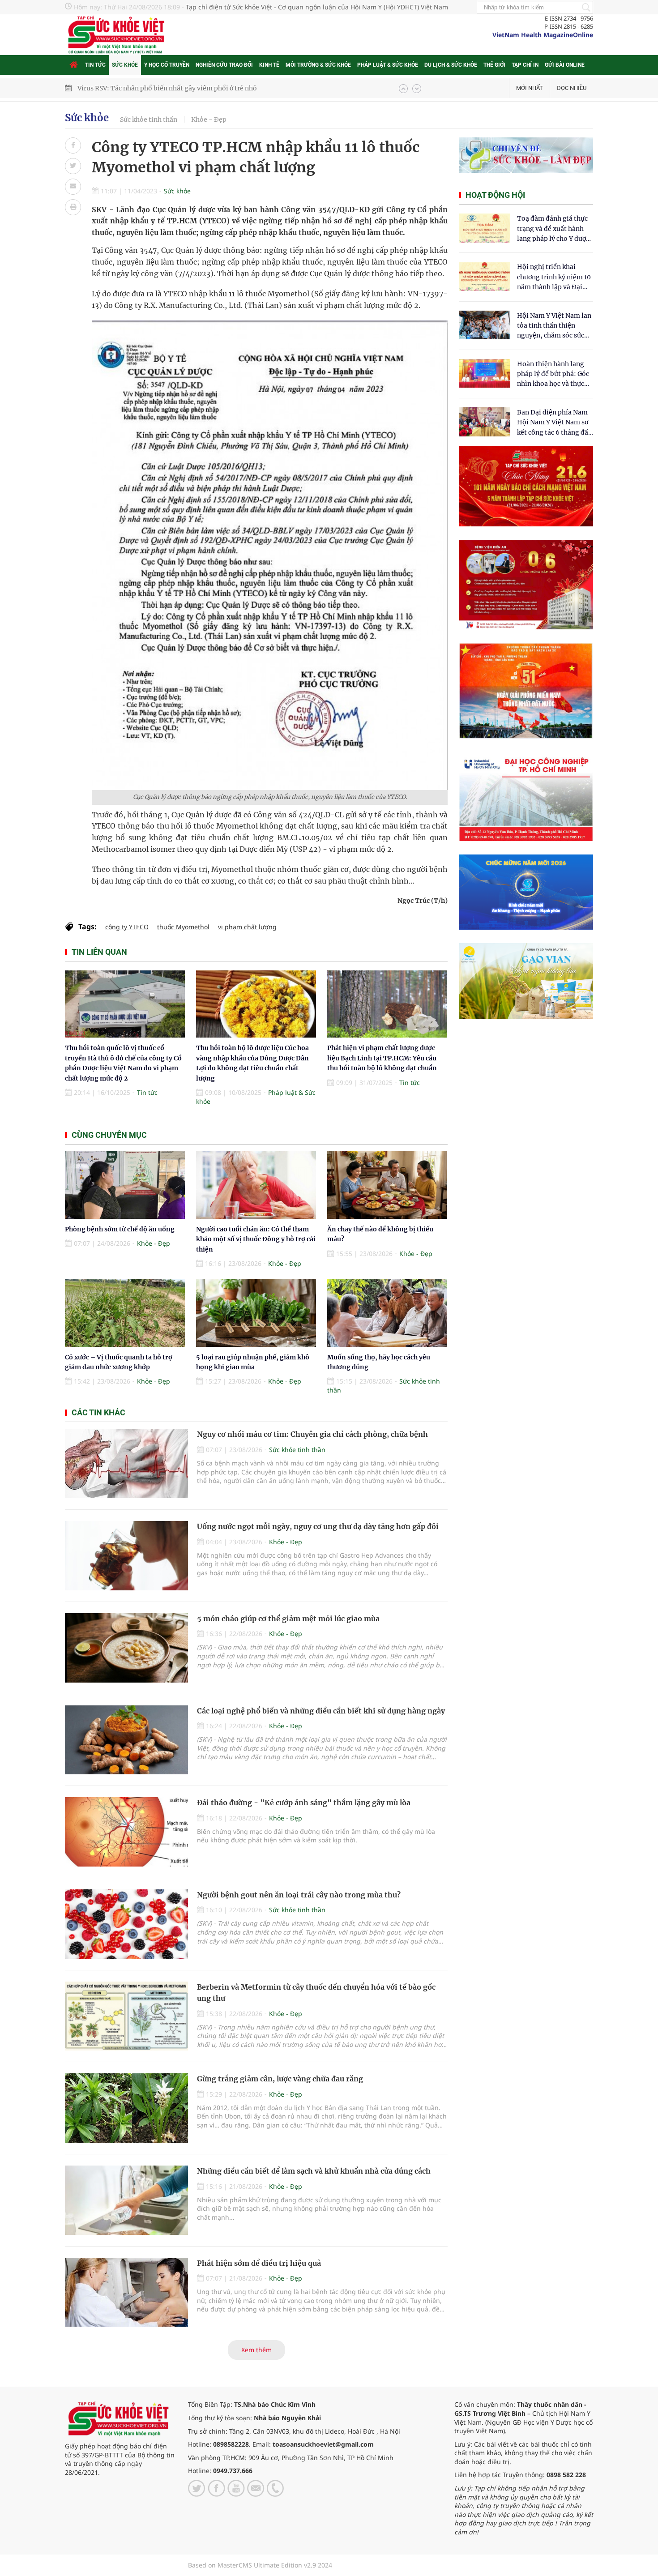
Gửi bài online (565, 65)
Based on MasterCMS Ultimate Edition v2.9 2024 (260, 2565)
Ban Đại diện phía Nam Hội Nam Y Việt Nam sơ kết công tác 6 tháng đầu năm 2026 (555, 423)
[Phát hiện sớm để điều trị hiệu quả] (126, 2292)
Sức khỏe (125, 65)
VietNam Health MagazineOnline (543, 35)
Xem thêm (256, 2350)
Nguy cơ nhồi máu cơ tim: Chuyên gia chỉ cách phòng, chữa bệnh (312, 1434)
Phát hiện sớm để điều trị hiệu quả (259, 2263)
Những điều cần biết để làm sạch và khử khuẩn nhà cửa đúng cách (314, 2171)
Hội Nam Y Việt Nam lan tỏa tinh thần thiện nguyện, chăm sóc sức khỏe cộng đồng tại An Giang (554, 326)
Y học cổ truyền (167, 65)
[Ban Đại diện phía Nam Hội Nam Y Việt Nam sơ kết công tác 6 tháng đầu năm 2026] (485, 422)
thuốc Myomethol (183, 927)
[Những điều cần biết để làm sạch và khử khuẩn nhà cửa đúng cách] (126, 2200)
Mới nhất (530, 88)
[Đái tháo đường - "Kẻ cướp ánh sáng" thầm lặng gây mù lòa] (126, 1832)
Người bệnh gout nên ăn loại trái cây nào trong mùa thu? (299, 1895)
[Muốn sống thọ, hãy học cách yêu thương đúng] (387, 1313)
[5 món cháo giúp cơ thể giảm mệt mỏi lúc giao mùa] (126, 1648)
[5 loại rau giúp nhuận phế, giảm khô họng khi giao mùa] (256, 1313)
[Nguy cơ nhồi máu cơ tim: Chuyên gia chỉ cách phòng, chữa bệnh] (126, 1463)
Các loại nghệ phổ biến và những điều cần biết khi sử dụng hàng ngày (321, 1711)
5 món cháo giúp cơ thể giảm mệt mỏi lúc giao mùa (288, 1619)
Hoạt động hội (495, 195)
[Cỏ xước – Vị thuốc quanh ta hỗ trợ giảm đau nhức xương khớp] (125, 1313)
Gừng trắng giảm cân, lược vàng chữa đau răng (280, 2079)
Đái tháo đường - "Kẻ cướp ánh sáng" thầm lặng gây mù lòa (304, 1803)
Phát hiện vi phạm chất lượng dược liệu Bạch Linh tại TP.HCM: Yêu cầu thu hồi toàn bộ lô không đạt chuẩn (382, 1058)
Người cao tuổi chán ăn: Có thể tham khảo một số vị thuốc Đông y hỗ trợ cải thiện (256, 1239)
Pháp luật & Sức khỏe (388, 65)
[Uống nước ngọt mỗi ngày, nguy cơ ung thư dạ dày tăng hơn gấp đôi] (126, 1556)
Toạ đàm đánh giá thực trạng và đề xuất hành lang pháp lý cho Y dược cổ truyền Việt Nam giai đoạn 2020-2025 (553, 229)
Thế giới (494, 65)
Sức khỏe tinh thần (149, 120)
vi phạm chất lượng (247, 927)
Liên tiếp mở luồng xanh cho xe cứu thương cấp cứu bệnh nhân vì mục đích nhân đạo (206, 88)
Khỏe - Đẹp (209, 120)
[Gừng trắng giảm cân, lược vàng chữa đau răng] (126, 2108)
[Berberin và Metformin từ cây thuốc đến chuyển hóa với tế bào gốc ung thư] (126, 2016)
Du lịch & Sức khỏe (451, 65)
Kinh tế (269, 65)
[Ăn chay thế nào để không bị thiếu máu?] (387, 1185)
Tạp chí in (525, 65)
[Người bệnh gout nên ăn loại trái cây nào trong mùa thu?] (126, 1924)
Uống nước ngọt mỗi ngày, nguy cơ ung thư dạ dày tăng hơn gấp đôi (318, 1526)
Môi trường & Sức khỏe (318, 65)
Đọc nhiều (572, 88)
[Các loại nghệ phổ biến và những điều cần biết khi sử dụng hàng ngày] (126, 1740)
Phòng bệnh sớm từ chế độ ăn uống (120, 1229)
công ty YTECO (127, 927)
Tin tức (95, 65)
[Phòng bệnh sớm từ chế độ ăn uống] (125, 1185)
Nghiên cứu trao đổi (224, 65)
